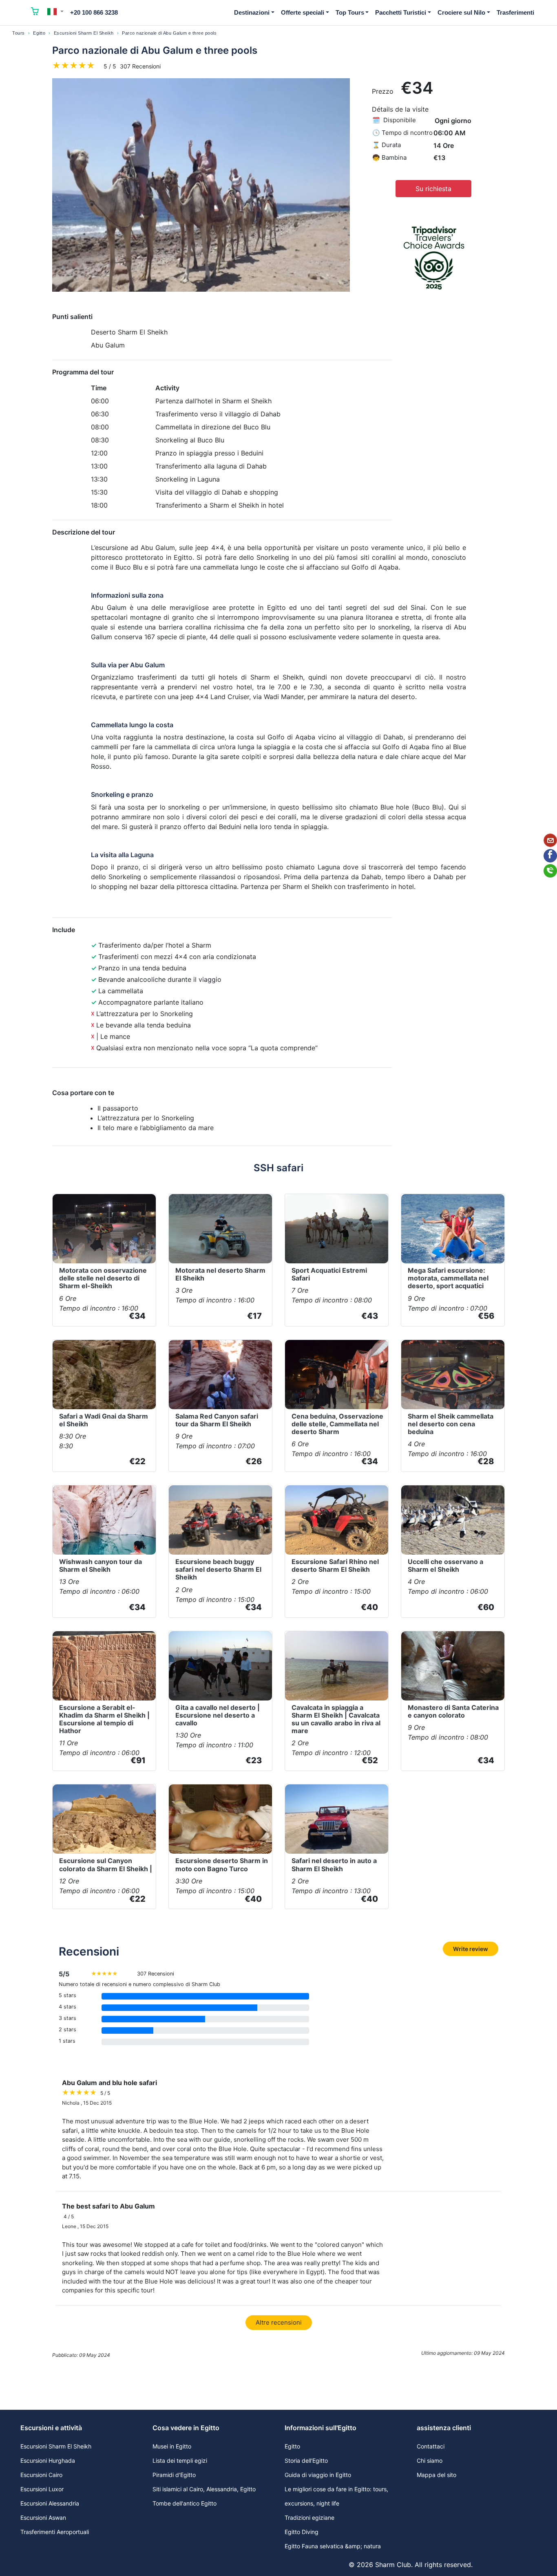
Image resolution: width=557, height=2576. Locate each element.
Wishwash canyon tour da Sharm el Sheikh (101, 1565)
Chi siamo (430, 2461)
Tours (19, 33)
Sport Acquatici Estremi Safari (329, 1274)
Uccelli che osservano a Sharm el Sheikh (445, 1565)
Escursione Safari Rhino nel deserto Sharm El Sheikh (335, 1565)
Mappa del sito (437, 2475)
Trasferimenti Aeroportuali (55, 2532)
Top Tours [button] (350, 12)
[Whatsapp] (550, 871)
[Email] (550, 840)
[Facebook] (550, 856)
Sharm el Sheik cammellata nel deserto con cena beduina (451, 1424)
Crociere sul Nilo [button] (461, 12)
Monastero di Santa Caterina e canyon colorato (453, 1711)
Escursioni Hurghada (48, 2461)
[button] (55, 11)
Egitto (39, 33)
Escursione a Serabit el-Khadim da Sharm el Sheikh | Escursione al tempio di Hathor (104, 1719)
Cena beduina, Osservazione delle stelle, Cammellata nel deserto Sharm (337, 1424)
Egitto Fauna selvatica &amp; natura (333, 2546)
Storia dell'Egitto (306, 2461)
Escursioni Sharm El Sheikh (84, 33)
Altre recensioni (279, 2322)
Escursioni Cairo (41, 2475)
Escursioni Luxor (42, 2489)
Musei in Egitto (172, 2446)
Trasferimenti (515, 12)
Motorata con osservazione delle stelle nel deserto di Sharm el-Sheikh (103, 1278)
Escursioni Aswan (43, 2518)
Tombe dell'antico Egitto (185, 2503)
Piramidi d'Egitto (174, 2475)
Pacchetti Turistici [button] (401, 12)
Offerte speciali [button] (303, 12)
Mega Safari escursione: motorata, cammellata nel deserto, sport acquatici (448, 1278)
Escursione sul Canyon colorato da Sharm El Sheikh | (106, 1864)
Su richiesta (433, 189)
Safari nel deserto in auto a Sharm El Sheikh (334, 1864)
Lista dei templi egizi (180, 2461)
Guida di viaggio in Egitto (318, 2475)
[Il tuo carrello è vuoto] (35, 13)
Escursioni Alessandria (50, 2503)
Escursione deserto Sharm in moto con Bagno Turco (222, 1864)
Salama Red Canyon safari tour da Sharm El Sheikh (217, 1420)
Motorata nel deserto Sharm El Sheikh (220, 1274)
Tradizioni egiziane (309, 2518)
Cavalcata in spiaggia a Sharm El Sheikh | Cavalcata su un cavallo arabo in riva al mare (336, 1719)
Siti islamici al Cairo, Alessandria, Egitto (204, 2489)
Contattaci (431, 2446)
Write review (471, 1949)
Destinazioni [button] (252, 12)
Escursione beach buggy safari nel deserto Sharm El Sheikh (218, 1569)
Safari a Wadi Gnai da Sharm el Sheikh (104, 1420)
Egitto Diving (302, 2532)
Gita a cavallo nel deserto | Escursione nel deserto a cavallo (218, 1715)
